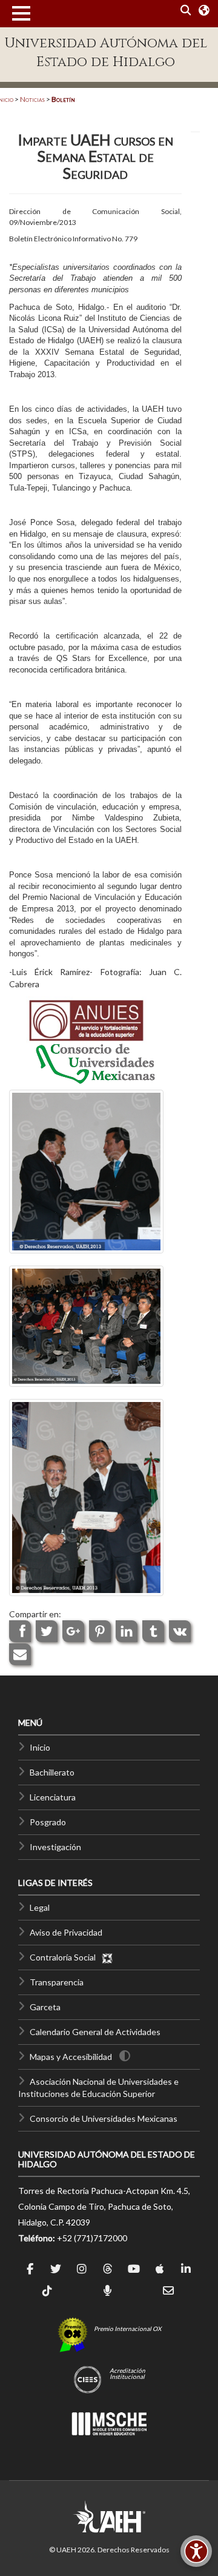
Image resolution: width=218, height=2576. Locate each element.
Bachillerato (52, 1772)
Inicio (40, 1747)
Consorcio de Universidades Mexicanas (104, 2118)
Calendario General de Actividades (95, 2032)
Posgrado (48, 1822)
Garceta (45, 2007)
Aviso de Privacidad (66, 1932)
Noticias (32, 99)
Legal (40, 1907)
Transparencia (57, 1982)
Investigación (55, 1847)
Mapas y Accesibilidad (71, 2057)
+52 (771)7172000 (92, 2238)
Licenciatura (53, 1797)
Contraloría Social (65, 1957)
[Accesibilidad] (196, 2551)
